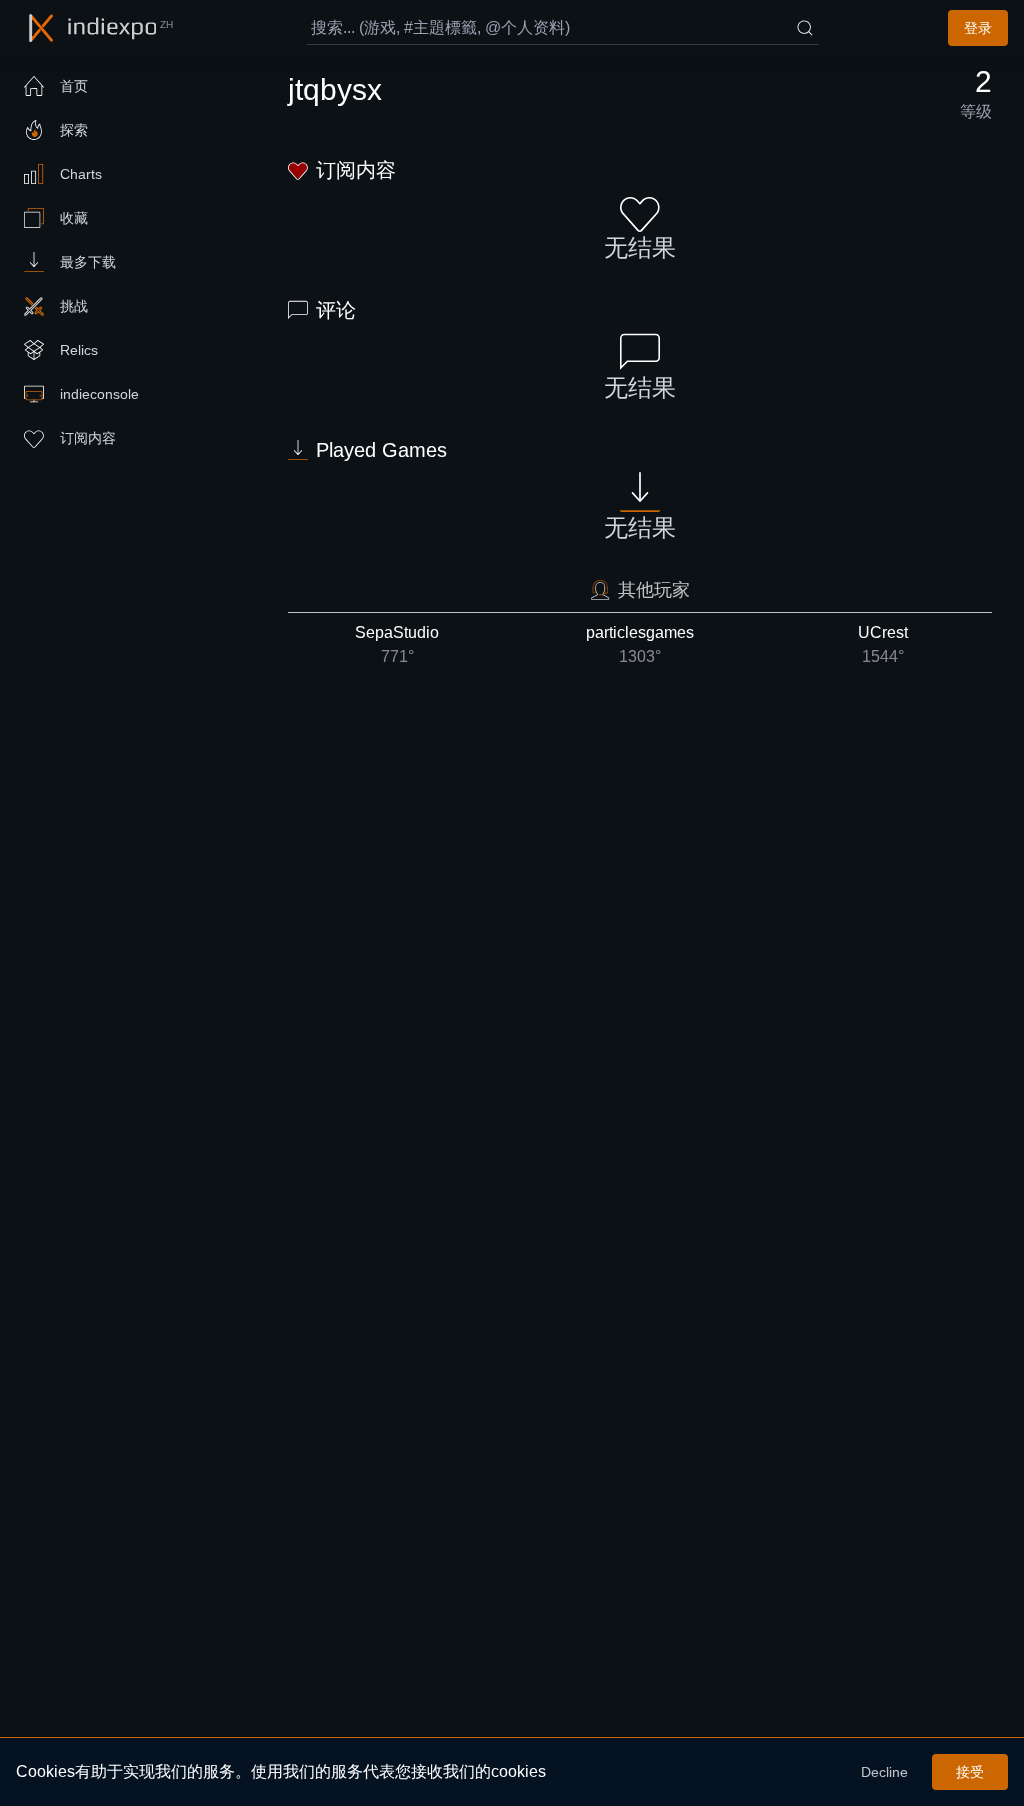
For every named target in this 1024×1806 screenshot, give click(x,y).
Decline (884, 1772)
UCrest (883, 644)
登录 (978, 28)
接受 (970, 1772)
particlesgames (640, 644)
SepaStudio (397, 644)
